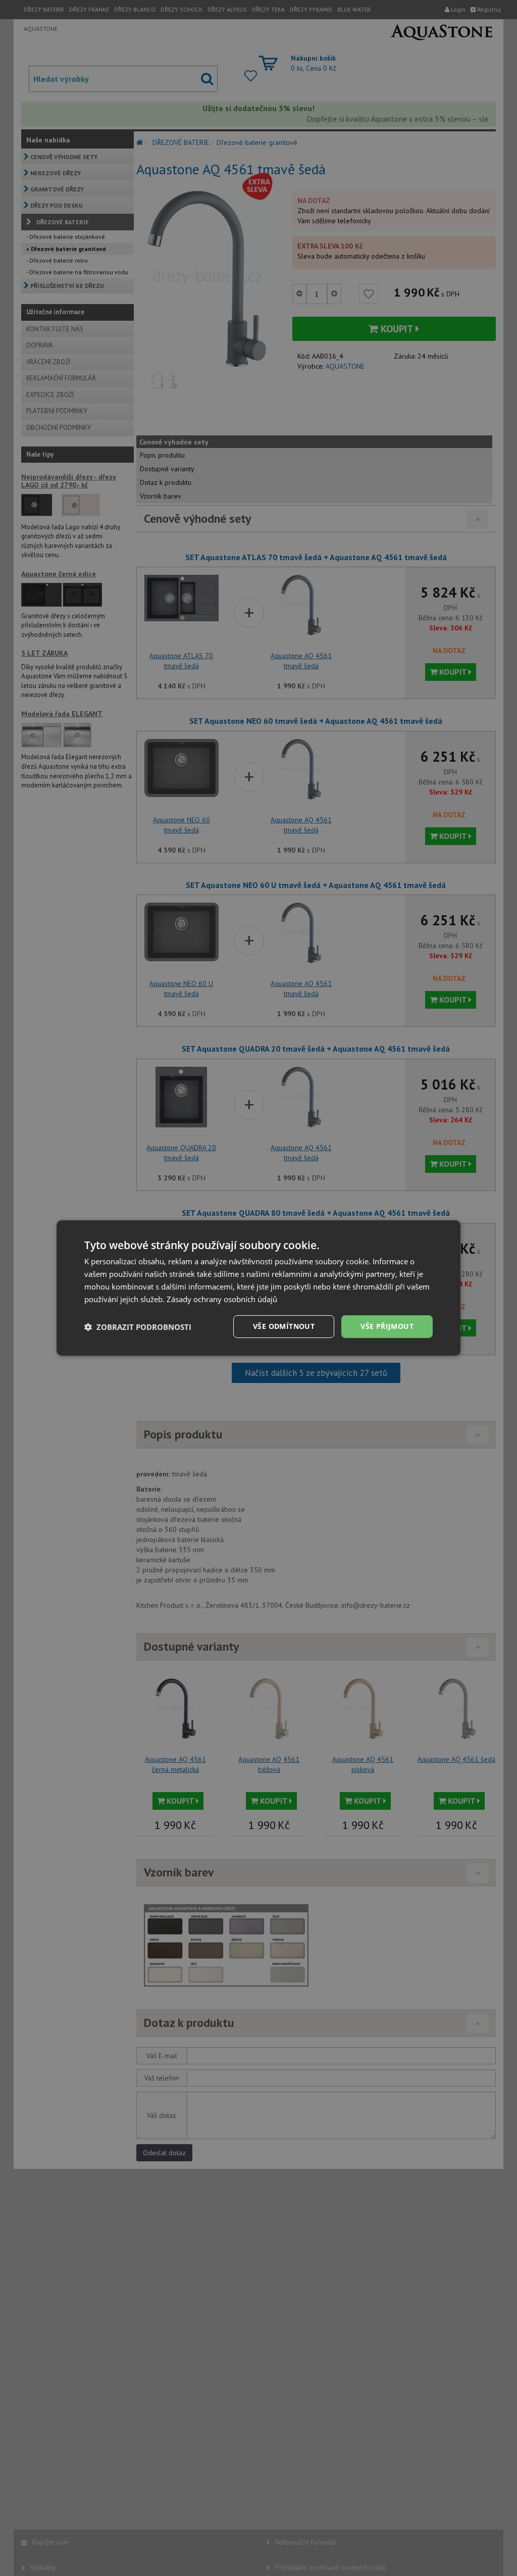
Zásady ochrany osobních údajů (222, 1299)
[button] (138, 1327)
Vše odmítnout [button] (284, 1326)
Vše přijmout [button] (387, 1326)
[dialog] (258, 1288)
